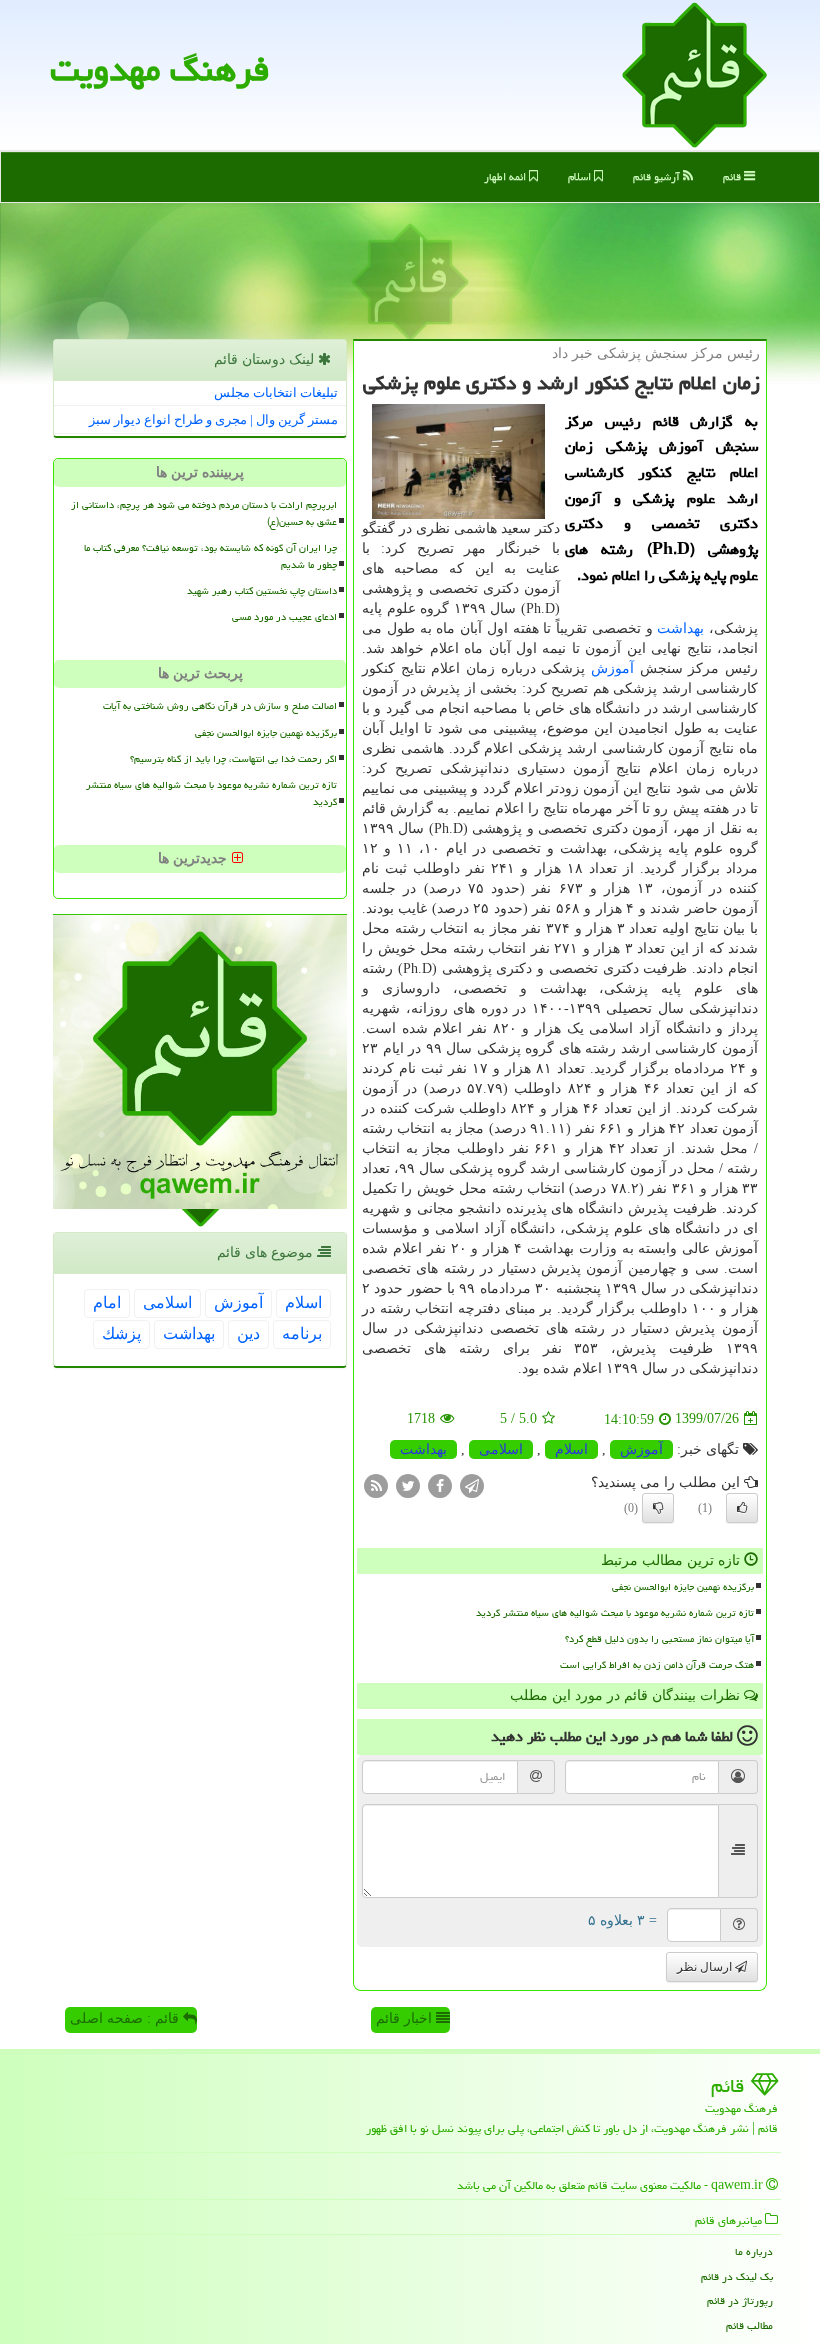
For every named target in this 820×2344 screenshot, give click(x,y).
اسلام (581, 176)
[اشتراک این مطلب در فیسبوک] (440, 1484)
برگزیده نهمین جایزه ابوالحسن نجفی (683, 1587)
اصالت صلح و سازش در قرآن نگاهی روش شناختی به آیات (220, 706)
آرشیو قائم (658, 176)
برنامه (302, 1333)
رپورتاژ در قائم (740, 2300)
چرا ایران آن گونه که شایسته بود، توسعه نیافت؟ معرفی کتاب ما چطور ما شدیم (210, 556)
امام (107, 1302)
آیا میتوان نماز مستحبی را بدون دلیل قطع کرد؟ (659, 1639)
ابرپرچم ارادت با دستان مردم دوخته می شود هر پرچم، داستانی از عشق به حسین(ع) (204, 513)
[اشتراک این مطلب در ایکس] (408, 1484)
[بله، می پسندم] (742, 1508)
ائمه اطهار (506, 176)
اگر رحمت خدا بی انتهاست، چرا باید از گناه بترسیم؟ (233, 759)
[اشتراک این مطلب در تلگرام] (472, 1484)
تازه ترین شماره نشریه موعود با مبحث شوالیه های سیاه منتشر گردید (615, 1613)
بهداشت (680, 628)
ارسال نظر (706, 1967)
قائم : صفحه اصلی (126, 2018)
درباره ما (754, 2251)
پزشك (121, 1333)
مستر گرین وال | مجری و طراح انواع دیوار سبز (213, 419)
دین (248, 1333)
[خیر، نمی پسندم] (658, 1508)
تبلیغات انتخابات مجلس (276, 392)
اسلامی (501, 1449)
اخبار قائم (406, 2018)
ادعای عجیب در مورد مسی (284, 617)
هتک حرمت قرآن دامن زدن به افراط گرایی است (657, 1665)
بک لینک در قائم (737, 2276)
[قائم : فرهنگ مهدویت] (694, 73)
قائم (733, 176)
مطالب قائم (749, 2325)
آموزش (612, 668)
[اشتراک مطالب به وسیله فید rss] (376, 1484)
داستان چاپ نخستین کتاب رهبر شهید (262, 591)
